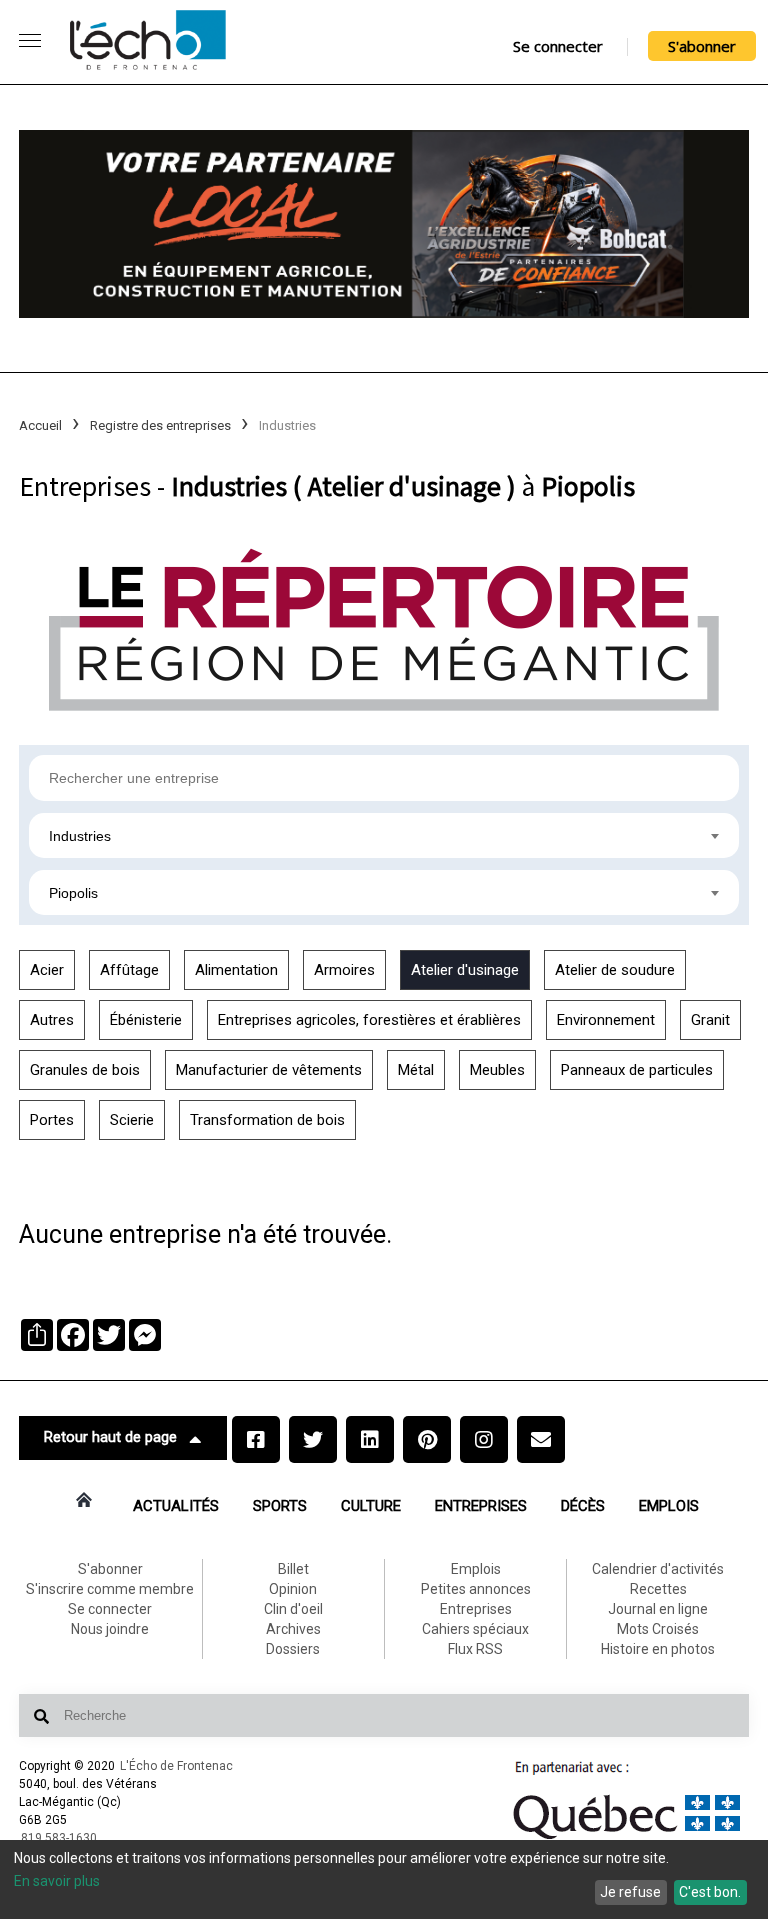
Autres (52, 1020)
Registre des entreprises (160, 425)
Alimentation (236, 970)
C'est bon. (710, 1892)
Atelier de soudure (615, 970)
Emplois (669, 1506)
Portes (52, 1120)
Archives (293, 1629)
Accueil (40, 425)
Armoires (344, 970)
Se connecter (558, 46)
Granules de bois (85, 1070)
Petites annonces (476, 1589)
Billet (293, 1569)
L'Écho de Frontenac (176, 1766)
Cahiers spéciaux (475, 1629)
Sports (280, 1506)
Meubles (497, 1070)
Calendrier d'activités (658, 1569)
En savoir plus (57, 1881)
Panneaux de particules (637, 1070)
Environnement (606, 1020)
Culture (371, 1506)
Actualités (176, 1506)
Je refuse (630, 1892)
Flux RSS (475, 1649)
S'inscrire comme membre (110, 1589)
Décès (583, 1506)
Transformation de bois (267, 1120)
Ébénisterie (146, 1020)
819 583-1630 (59, 1838)
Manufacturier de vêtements (269, 1070)
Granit (710, 1020)
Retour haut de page (110, 1437)
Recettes (658, 1589)
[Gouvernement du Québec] (627, 1839)
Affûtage (129, 970)
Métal (416, 1070)
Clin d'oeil (293, 1609)
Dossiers (293, 1649)
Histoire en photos (658, 1649)
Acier (47, 970)
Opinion (293, 1589)
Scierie (132, 1120)
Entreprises (481, 1506)
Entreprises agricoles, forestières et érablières (369, 1020)
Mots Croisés (658, 1629)
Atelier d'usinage (465, 970)
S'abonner (702, 46)
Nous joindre (110, 1629)
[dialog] (384, 1879)
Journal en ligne (658, 1609)
